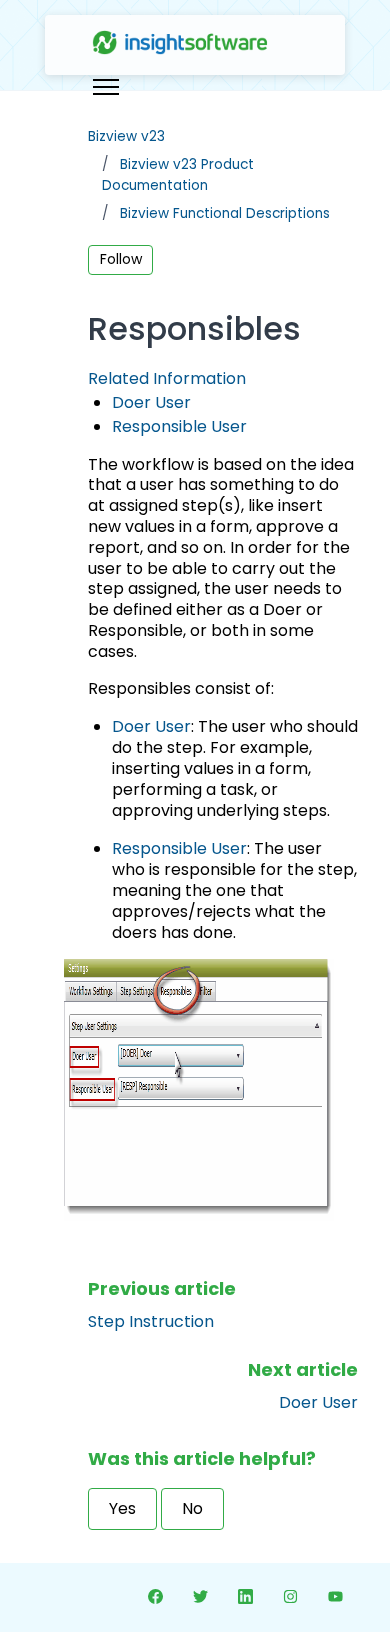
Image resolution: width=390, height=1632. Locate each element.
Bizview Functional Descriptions (225, 213)
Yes (122, 1508)
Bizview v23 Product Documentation (178, 174)
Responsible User (179, 426)
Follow (121, 259)
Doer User (151, 402)
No (192, 1508)
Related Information (167, 378)
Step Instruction (151, 1321)
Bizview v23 (126, 136)
